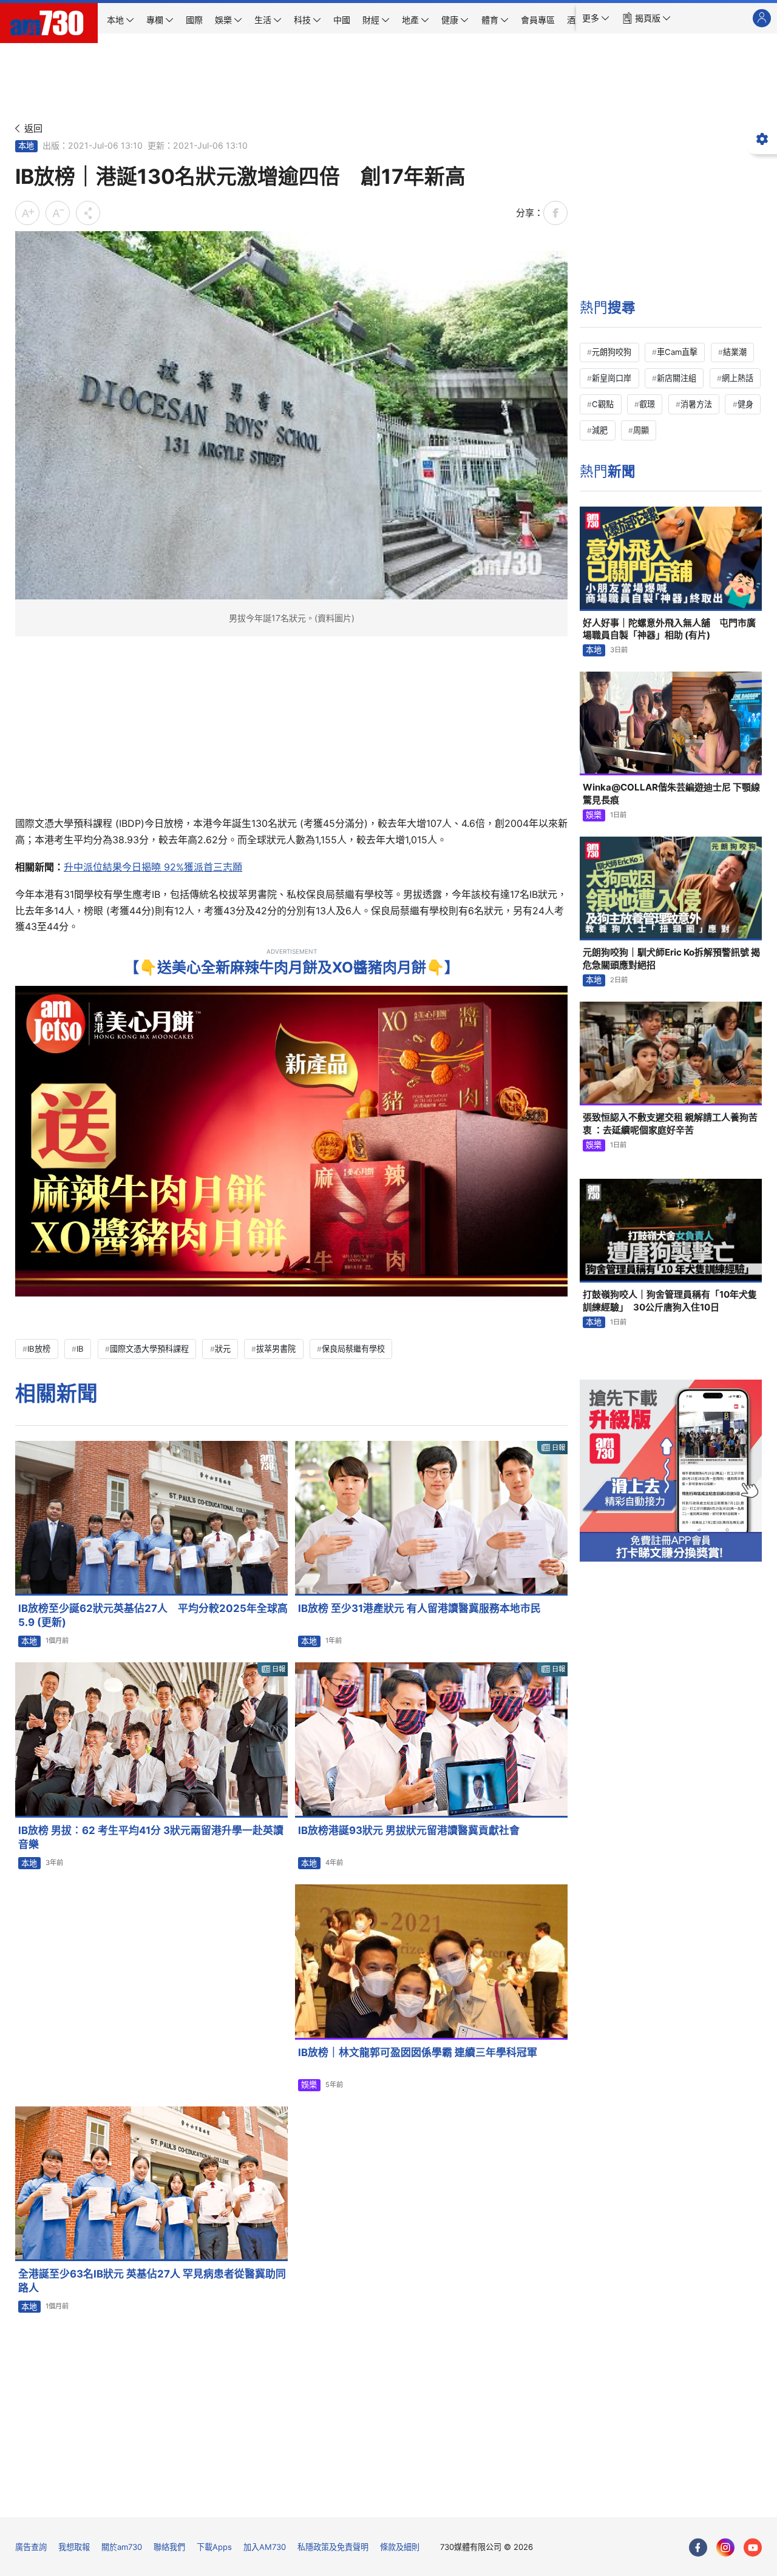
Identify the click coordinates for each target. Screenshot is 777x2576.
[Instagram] (725, 2547)
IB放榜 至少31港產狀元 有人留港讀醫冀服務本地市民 (419, 1608)
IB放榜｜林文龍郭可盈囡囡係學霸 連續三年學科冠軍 (418, 2052)
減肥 (600, 430)
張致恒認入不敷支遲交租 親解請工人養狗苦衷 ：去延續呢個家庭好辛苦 (670, 1123)
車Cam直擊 (677, 352)
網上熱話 (738, 378)
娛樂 (309, 2085)
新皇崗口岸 (612, 378)
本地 (26, 146)
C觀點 (603, 404)
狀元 (223, 1349)
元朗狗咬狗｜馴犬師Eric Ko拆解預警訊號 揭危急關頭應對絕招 (671, 958)
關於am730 (122, 2547)
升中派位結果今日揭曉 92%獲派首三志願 (153, 867)
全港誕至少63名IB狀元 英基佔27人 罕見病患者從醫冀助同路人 (152, 2281)
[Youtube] (753, 2547)
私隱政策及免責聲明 (333, 2547)
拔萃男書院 (276, 1349)
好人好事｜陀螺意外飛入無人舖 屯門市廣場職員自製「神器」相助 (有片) (669, 629)
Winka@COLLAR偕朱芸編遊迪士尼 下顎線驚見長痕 (671, 793)
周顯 (641, 430)
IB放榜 (39, 1349)
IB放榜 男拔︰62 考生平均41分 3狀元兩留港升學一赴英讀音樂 (151, 1837)
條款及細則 (400, 2547)
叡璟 (647, 404)
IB (80, 1349)
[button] (596, 18)
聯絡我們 (169, 2547)
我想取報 (74, 2547)
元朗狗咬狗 (612, 352)
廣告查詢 (31, 2547)
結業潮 (735, 352)
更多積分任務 (452, 2499)
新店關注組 (677, 378)
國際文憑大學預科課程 (149, 1349)
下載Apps (214, 2547)
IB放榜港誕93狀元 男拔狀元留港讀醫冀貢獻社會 (409, 1830)
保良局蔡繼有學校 (353, 1349)
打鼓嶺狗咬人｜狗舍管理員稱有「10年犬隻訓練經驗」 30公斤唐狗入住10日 (670, 1300)
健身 (745, 404)
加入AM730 (265, 2547)
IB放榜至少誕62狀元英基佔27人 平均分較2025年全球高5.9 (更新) (153, 1615)
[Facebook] (698, 2547)
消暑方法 (696, 404)
